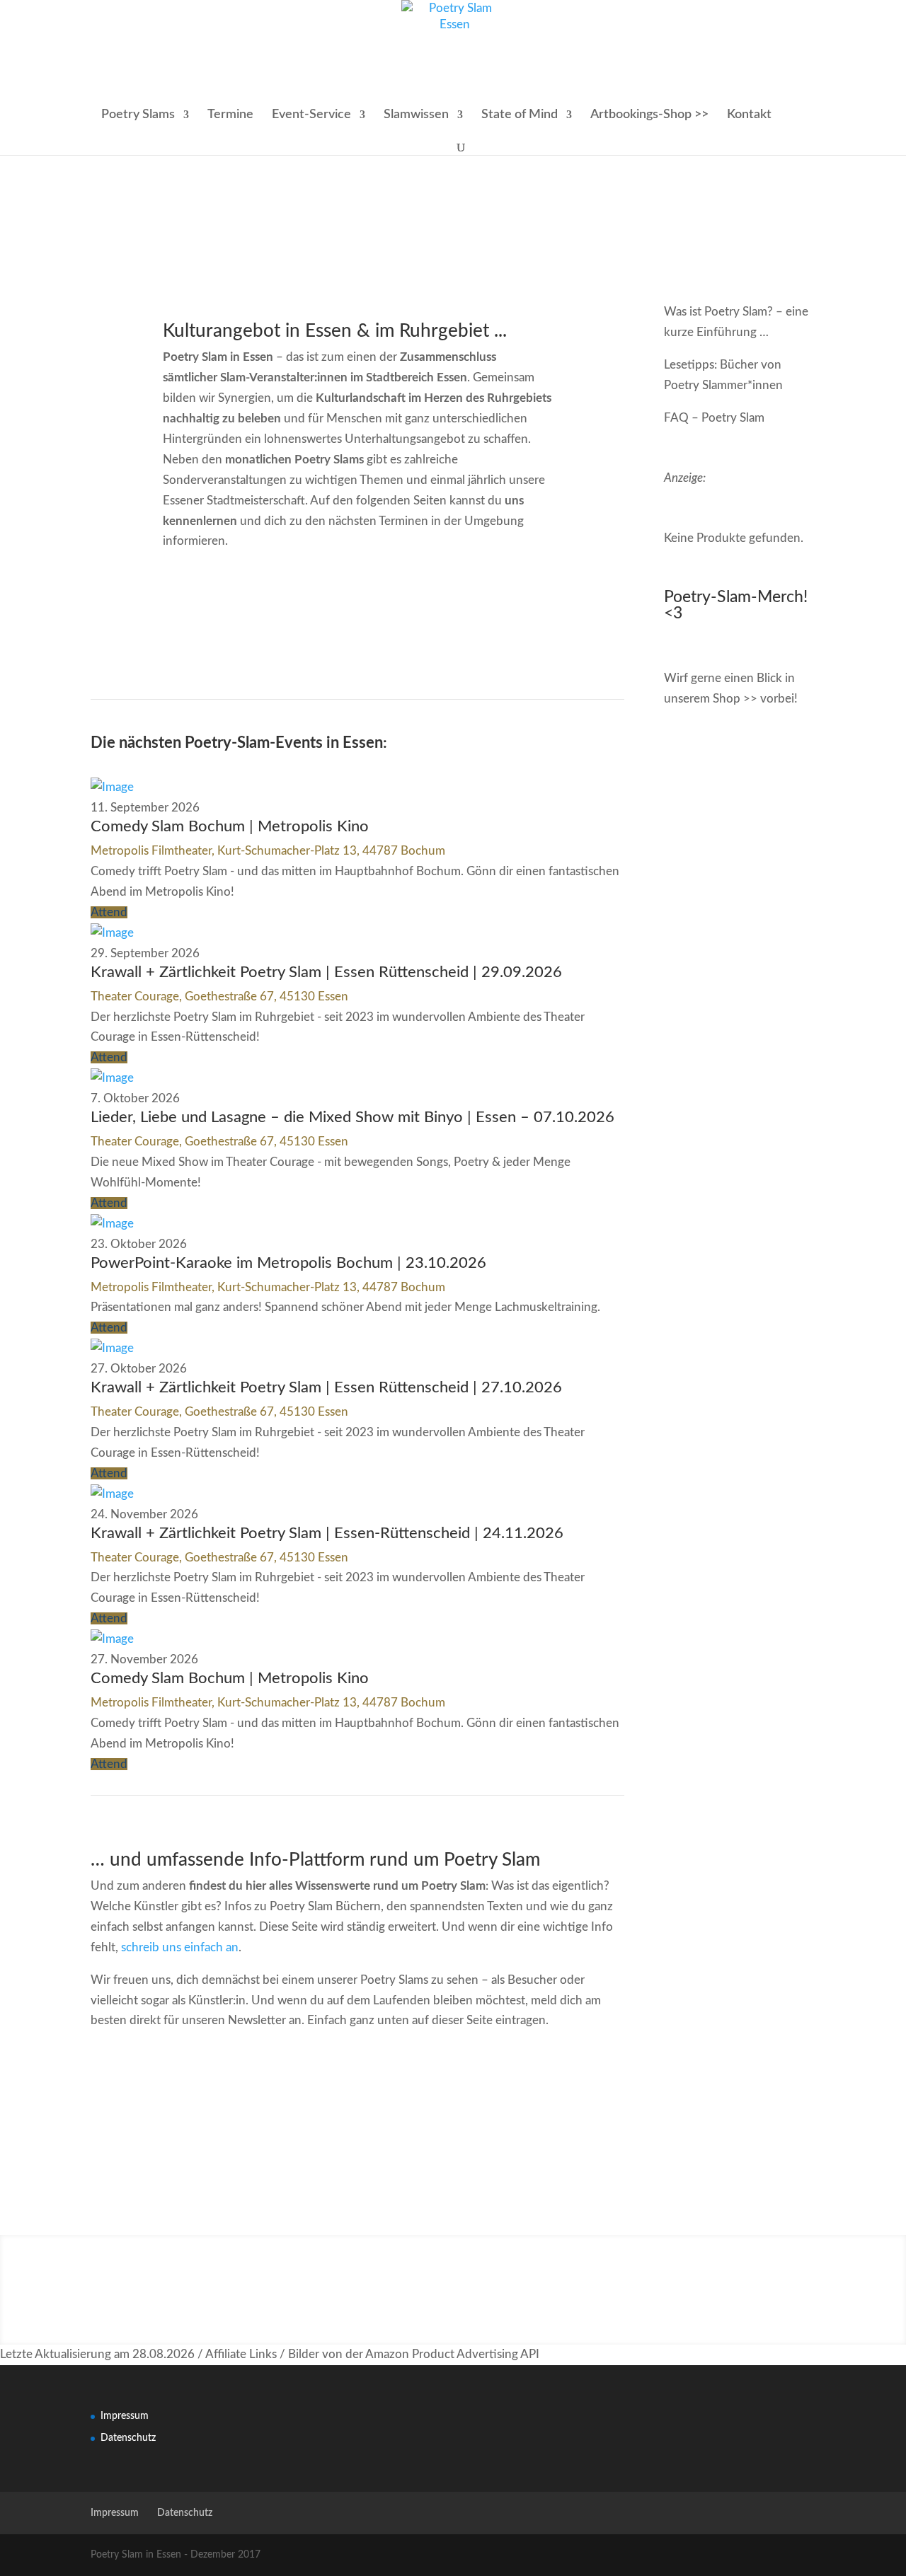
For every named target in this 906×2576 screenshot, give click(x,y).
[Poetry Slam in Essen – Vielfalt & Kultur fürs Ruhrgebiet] (112, 787)
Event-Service (311, 115)
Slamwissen (416, 115)
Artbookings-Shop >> (649, 115)
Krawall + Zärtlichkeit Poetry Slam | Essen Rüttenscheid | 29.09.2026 (326, 972)
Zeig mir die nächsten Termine (501, 610)
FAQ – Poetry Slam (714, 418)
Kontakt (749, 115)
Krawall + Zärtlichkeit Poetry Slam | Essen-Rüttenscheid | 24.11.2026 (327, 1533)
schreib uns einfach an (180, 1947)
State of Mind (520, 115)
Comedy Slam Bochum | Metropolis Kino (230, 826)
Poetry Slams (138, 115)
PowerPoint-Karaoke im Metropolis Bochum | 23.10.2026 (288, 1263)
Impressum (125, 2416)
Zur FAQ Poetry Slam (214, 2089)
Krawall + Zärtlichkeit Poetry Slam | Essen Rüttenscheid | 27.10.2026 (326, 1387)
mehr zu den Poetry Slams (214, 610)
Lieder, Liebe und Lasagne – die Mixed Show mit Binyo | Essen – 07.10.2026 (352, 1117)
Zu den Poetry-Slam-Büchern (500, 2089)
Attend (109, 912)
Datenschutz (128, 2438)
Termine (230, 115)
